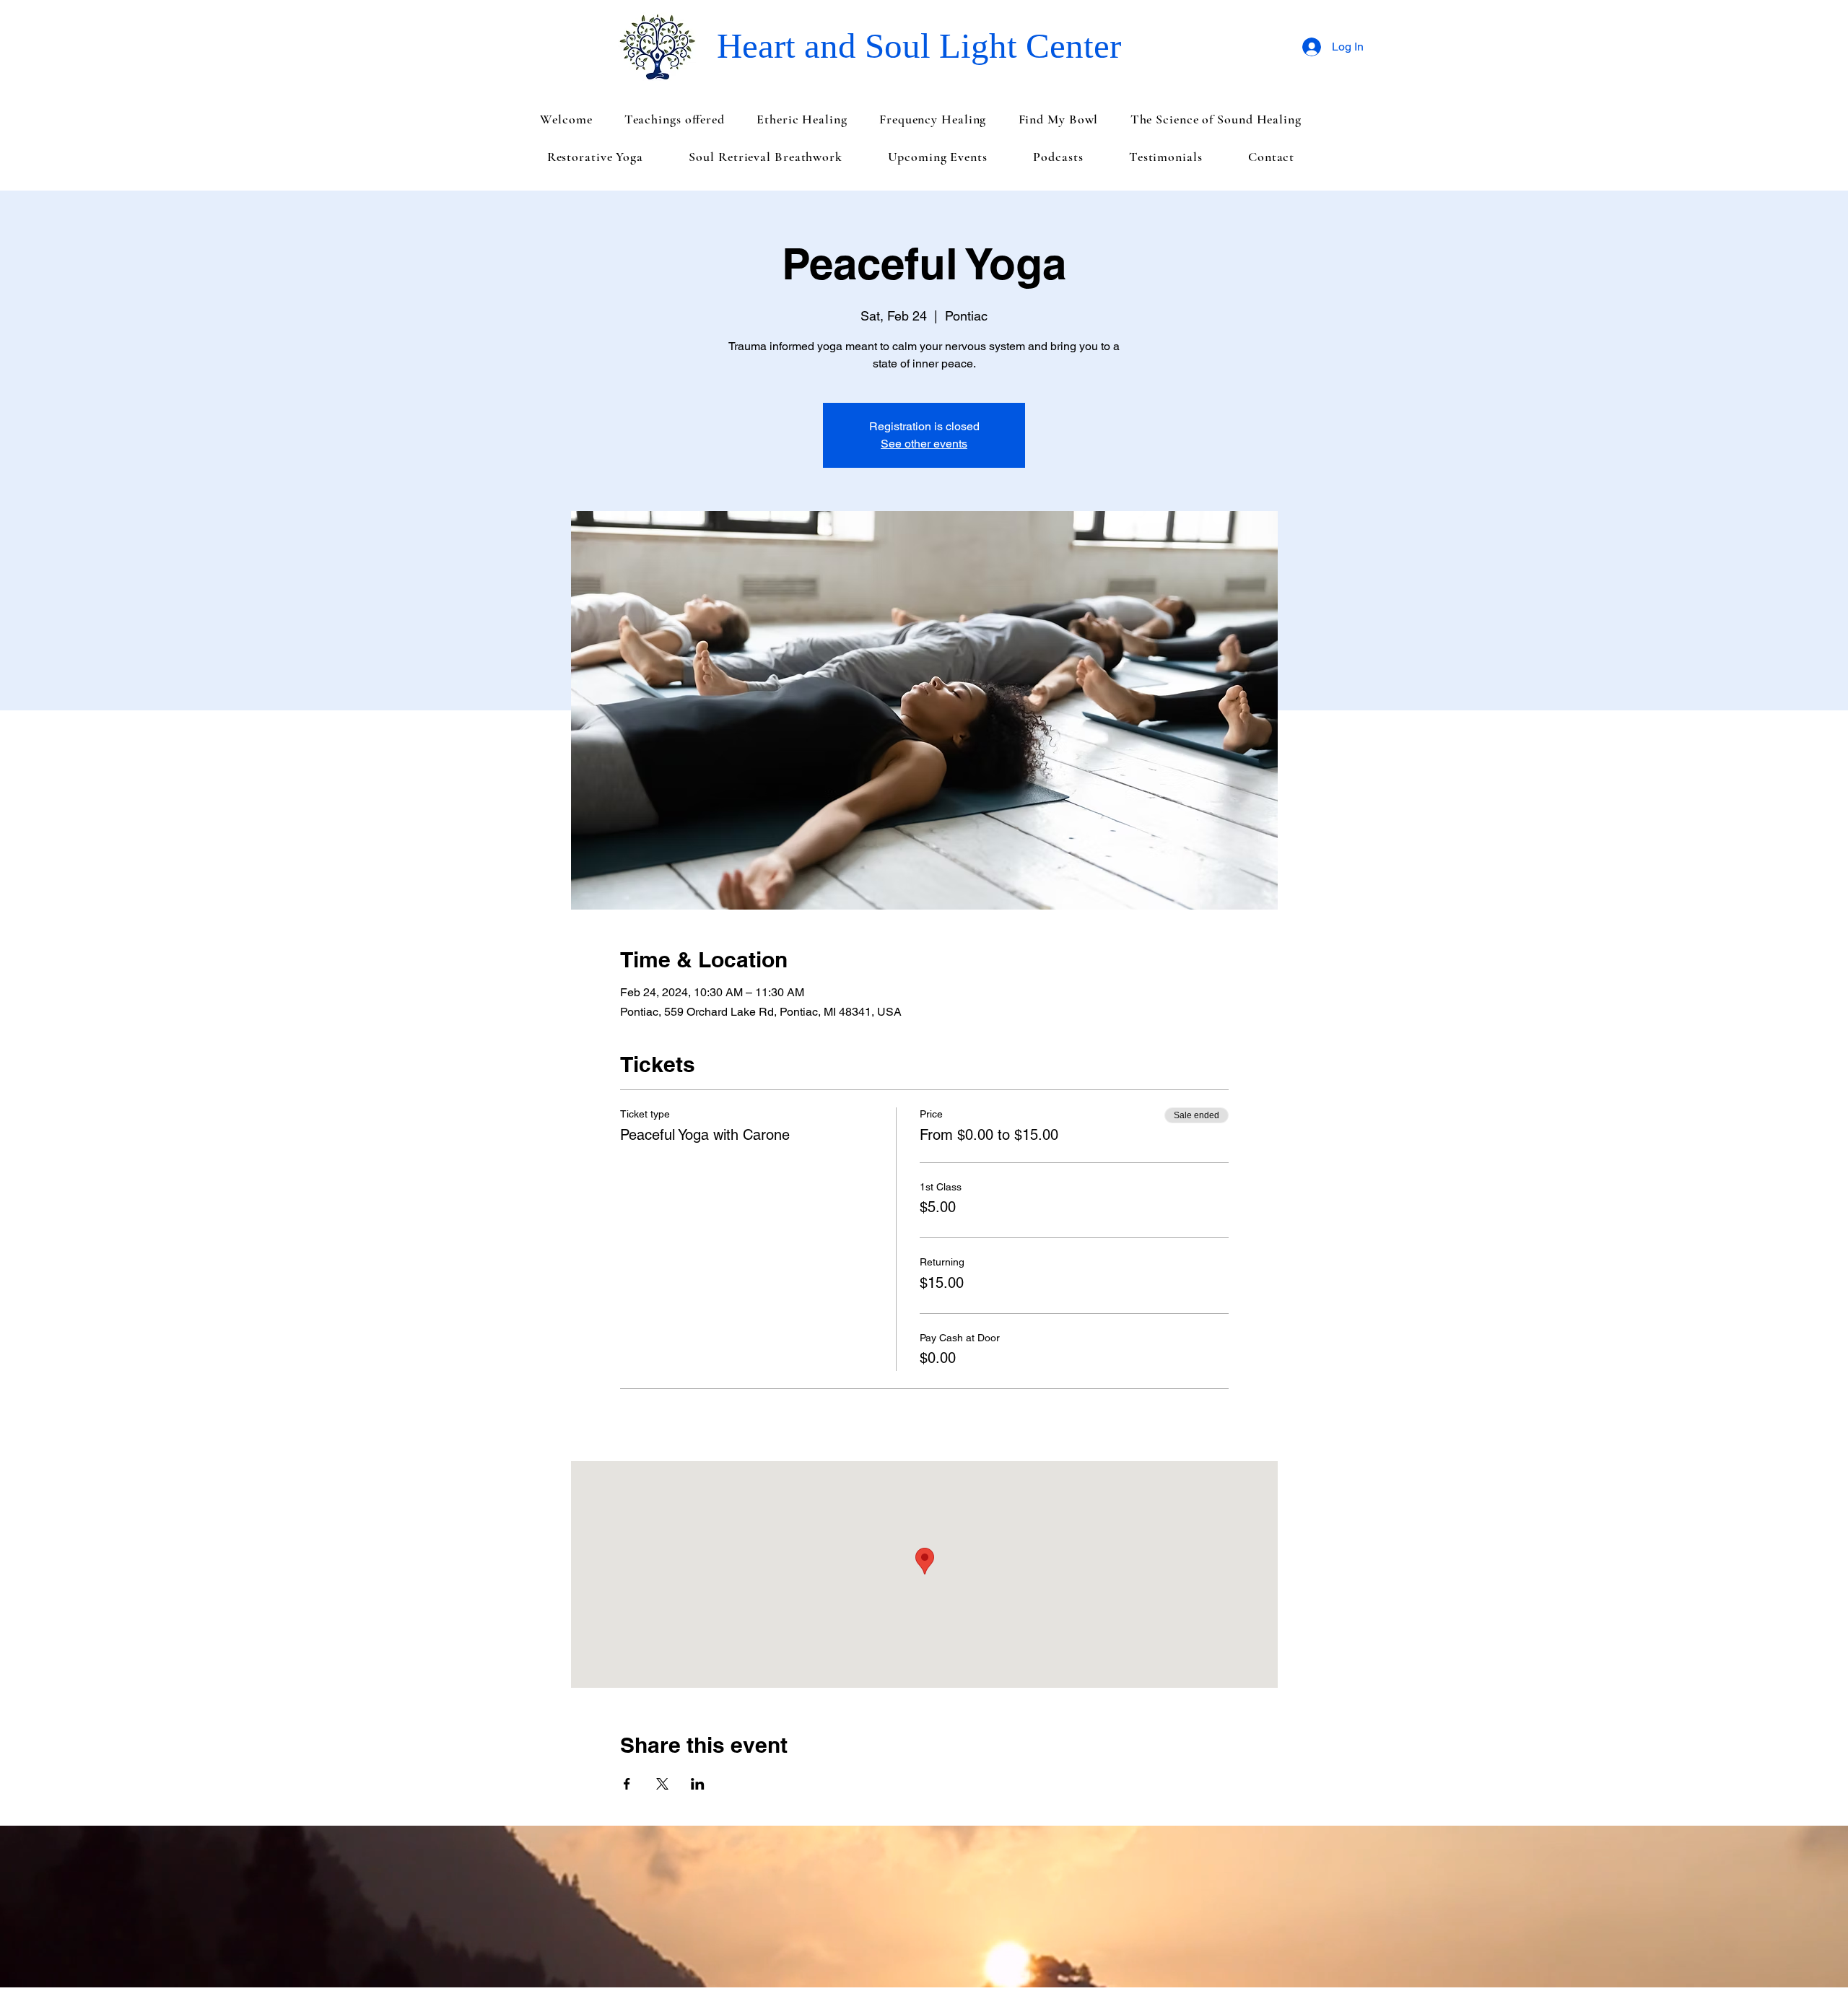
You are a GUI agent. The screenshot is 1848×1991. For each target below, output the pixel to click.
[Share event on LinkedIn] (698, 1784)
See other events (924, 444)
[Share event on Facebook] (627, 1784)
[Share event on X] (662, 1784)
